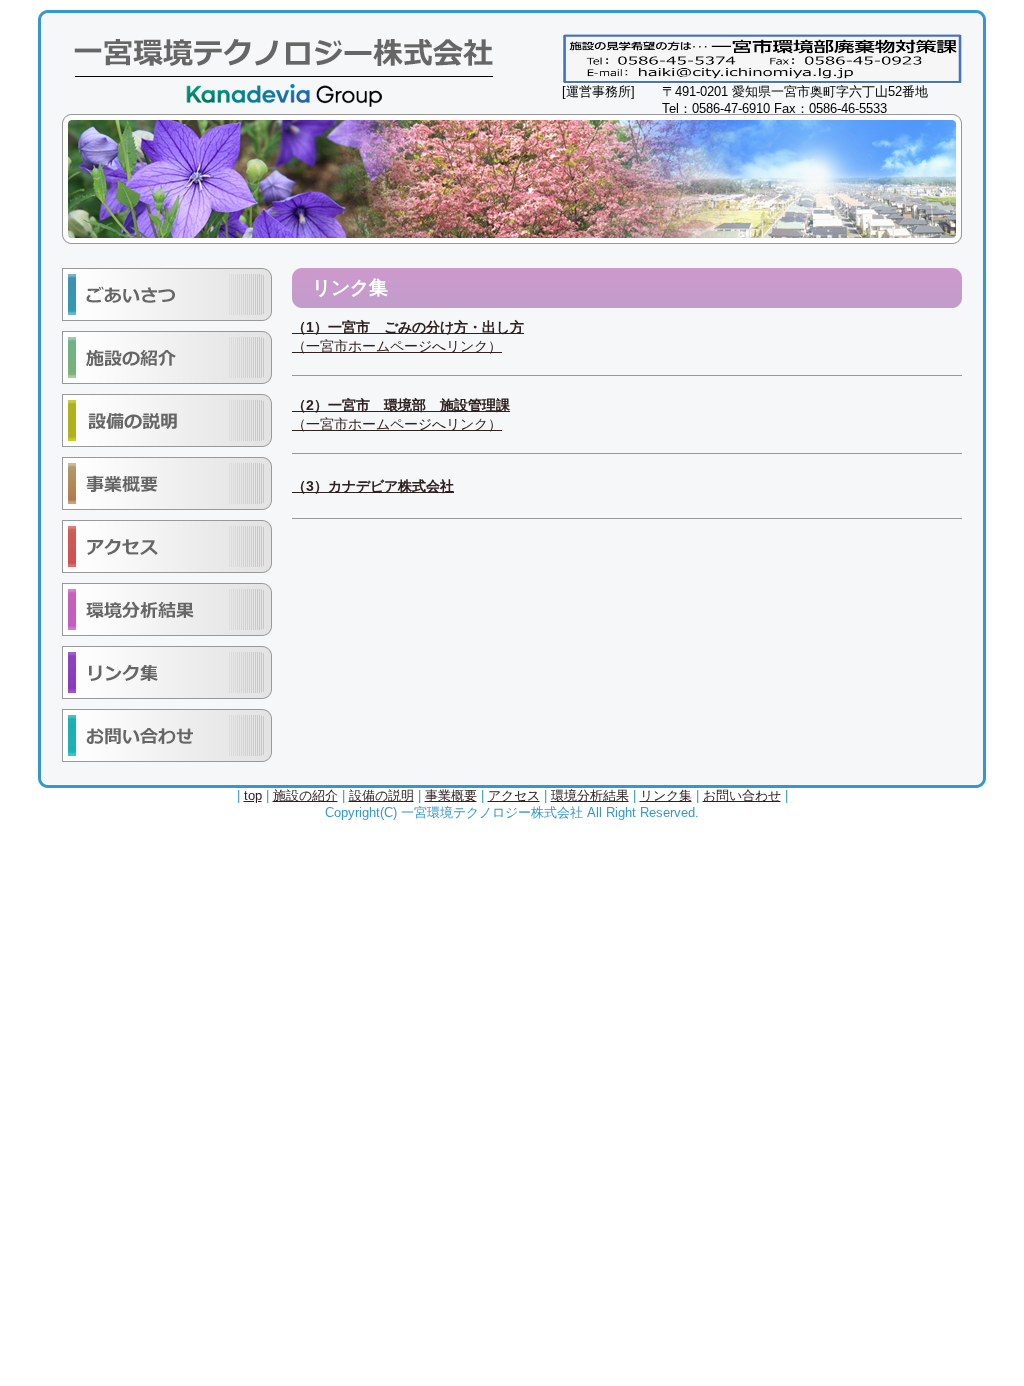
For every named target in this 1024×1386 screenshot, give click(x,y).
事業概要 (451, 795)
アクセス (514, 795)
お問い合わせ (742, 795)
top (253, 795)
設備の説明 (381, 795)
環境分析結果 (590, 795)
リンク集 (666, 795)
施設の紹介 (305, 795)
